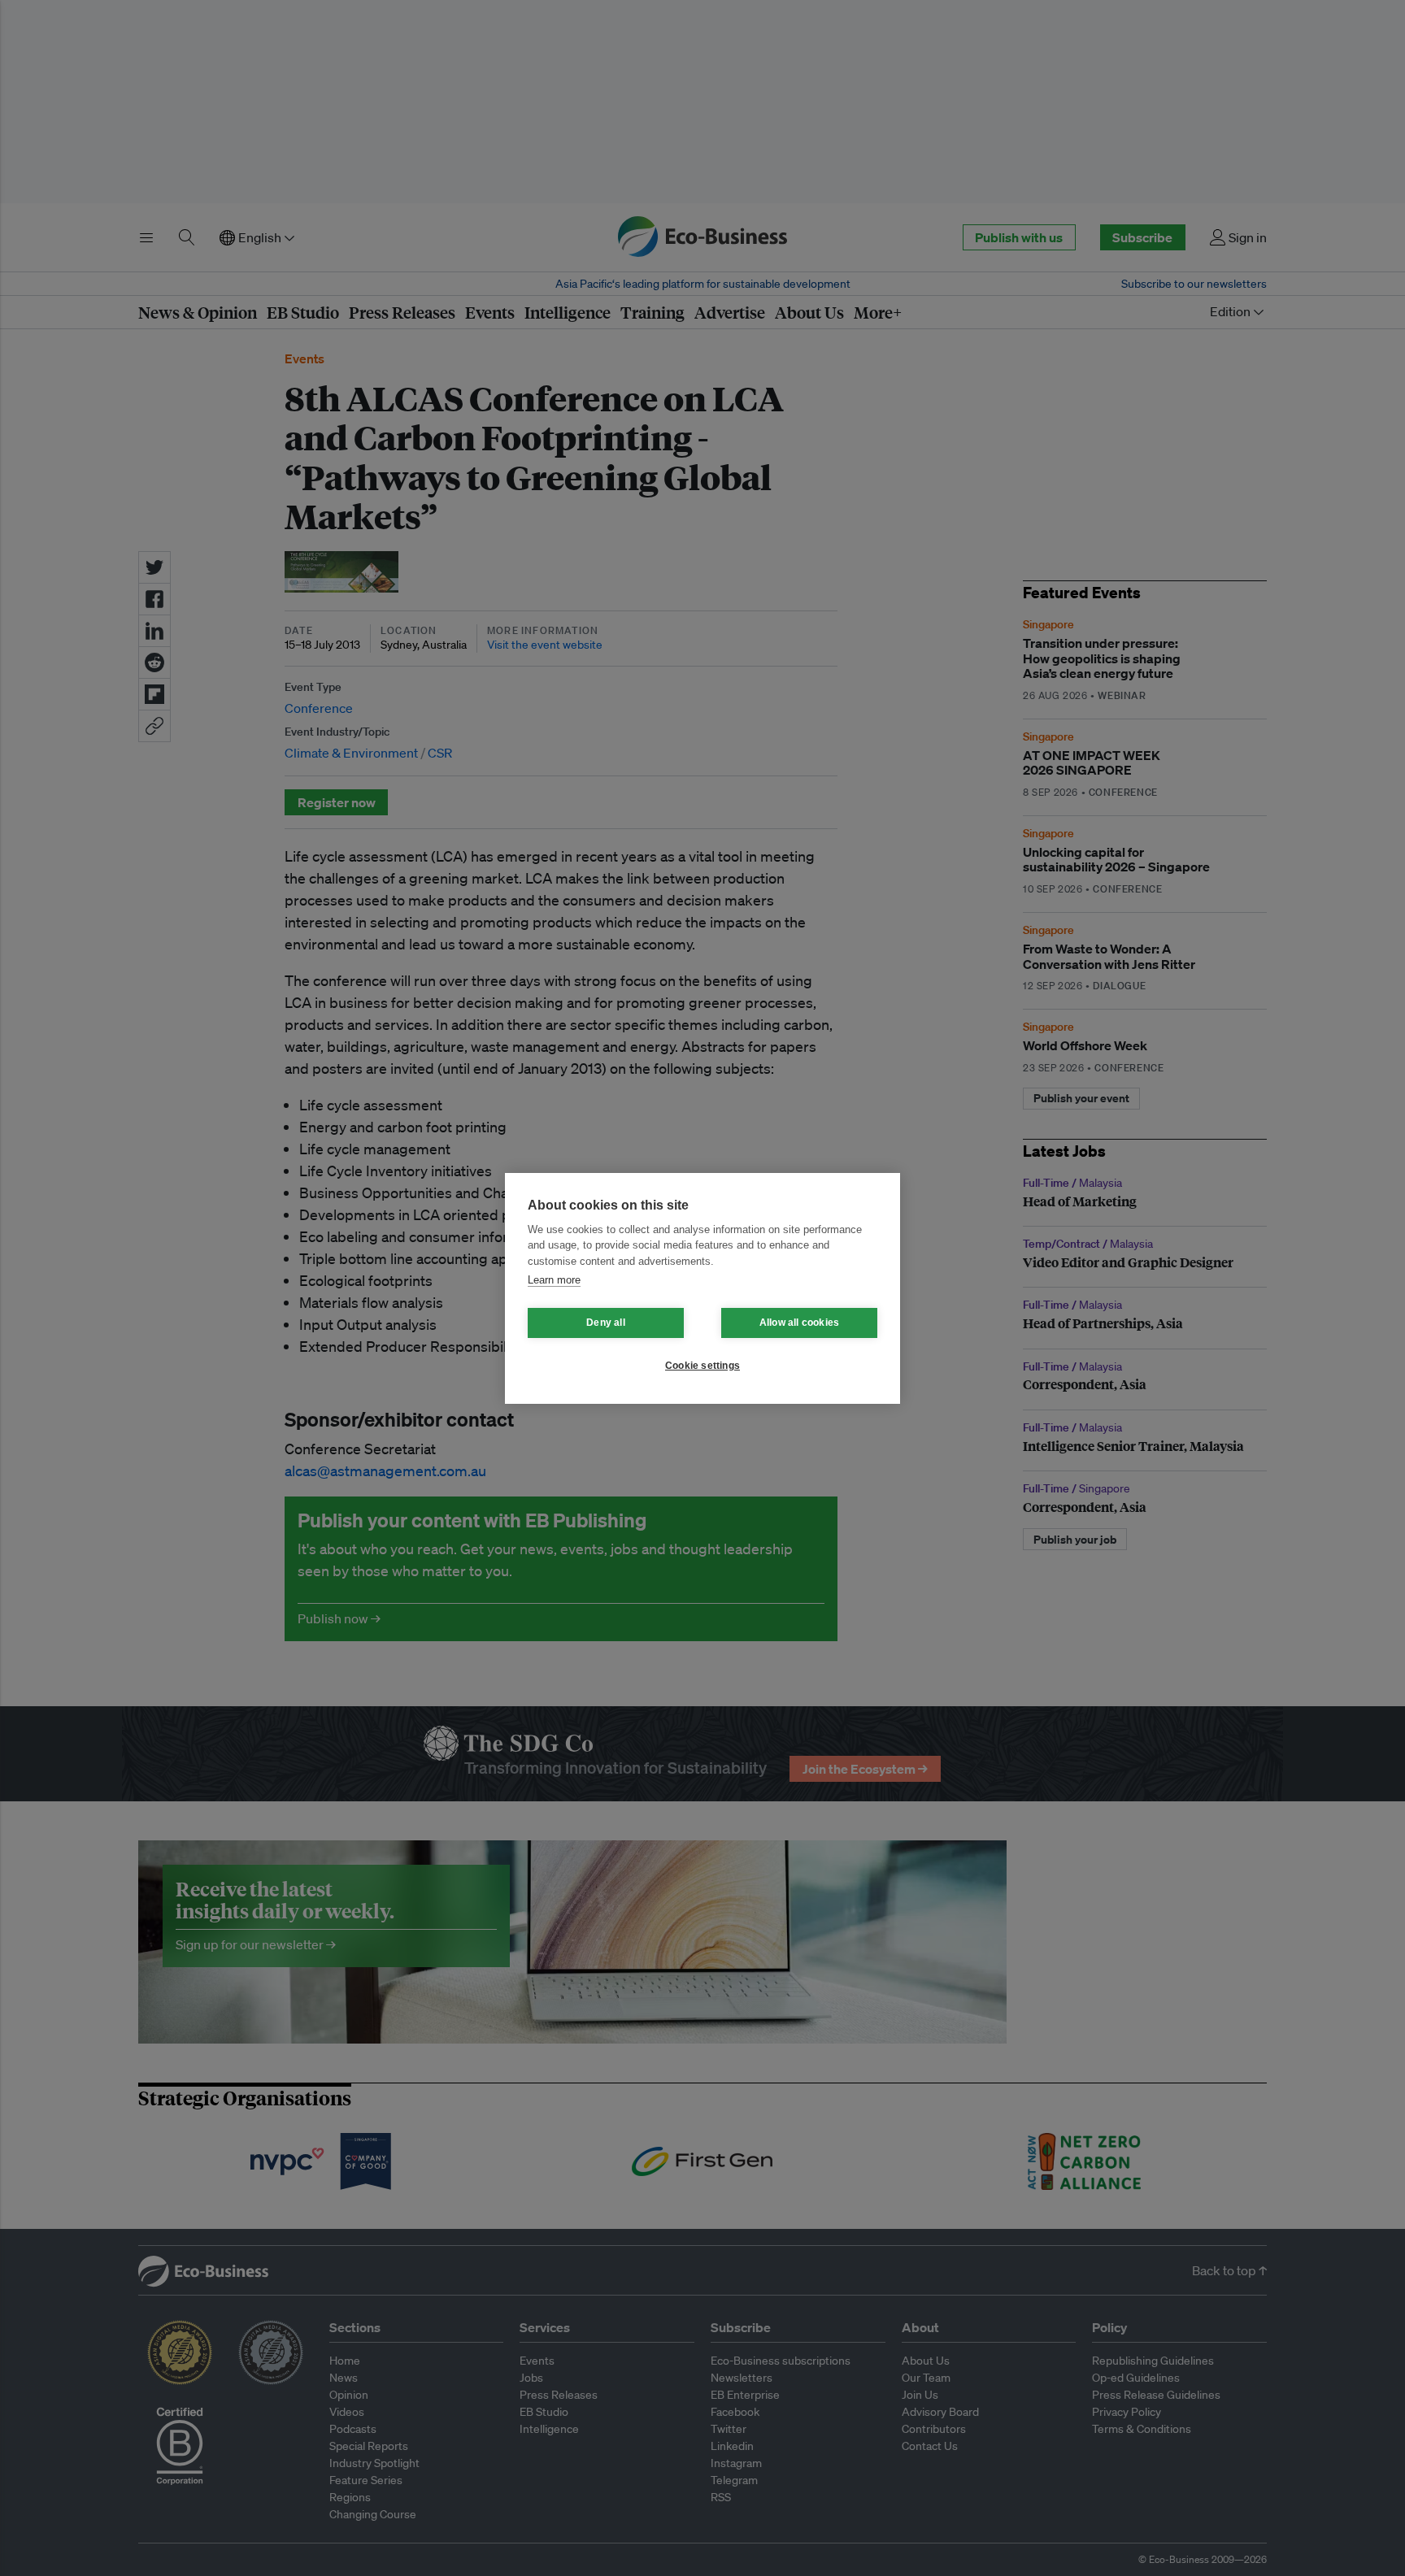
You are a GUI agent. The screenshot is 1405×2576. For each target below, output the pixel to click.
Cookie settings (702, 1366)
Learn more (554, 1280)
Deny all (606, 1323)
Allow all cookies (799, 1323)
